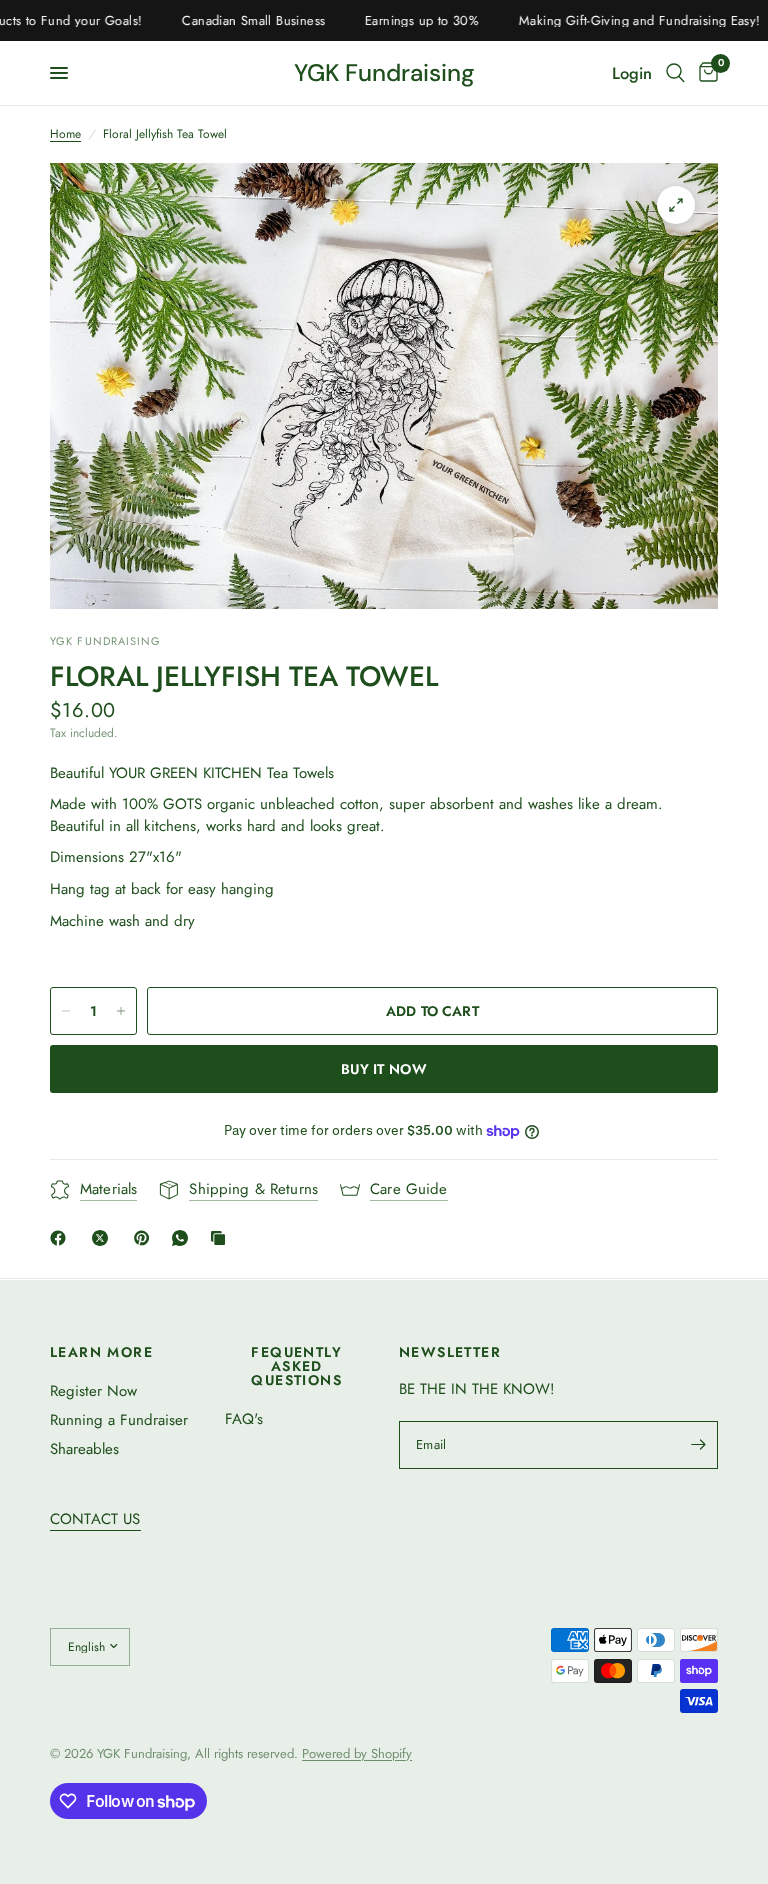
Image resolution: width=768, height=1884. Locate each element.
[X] (104, 1238)
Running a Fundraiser (119, 1420)
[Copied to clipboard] (222, 1238)
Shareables (84, 1449)
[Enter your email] (698, 1445)
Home (65, 134)
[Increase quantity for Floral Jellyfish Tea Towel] (121, 1011)
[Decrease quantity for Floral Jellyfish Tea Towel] (66, 1011)
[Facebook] (62, 1238)
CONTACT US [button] (95, 1519)
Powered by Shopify (357, 1753)
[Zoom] (676, 205)
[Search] (675, 73)
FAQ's (244, 1419)
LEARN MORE (101, 1352)
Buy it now (384, 1069)
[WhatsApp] (184, 1238)
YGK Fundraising (384, 73)
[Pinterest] (146, 1238)
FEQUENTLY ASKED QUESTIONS (296, 1366)
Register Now (93, 1391)
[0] (705, 73)
